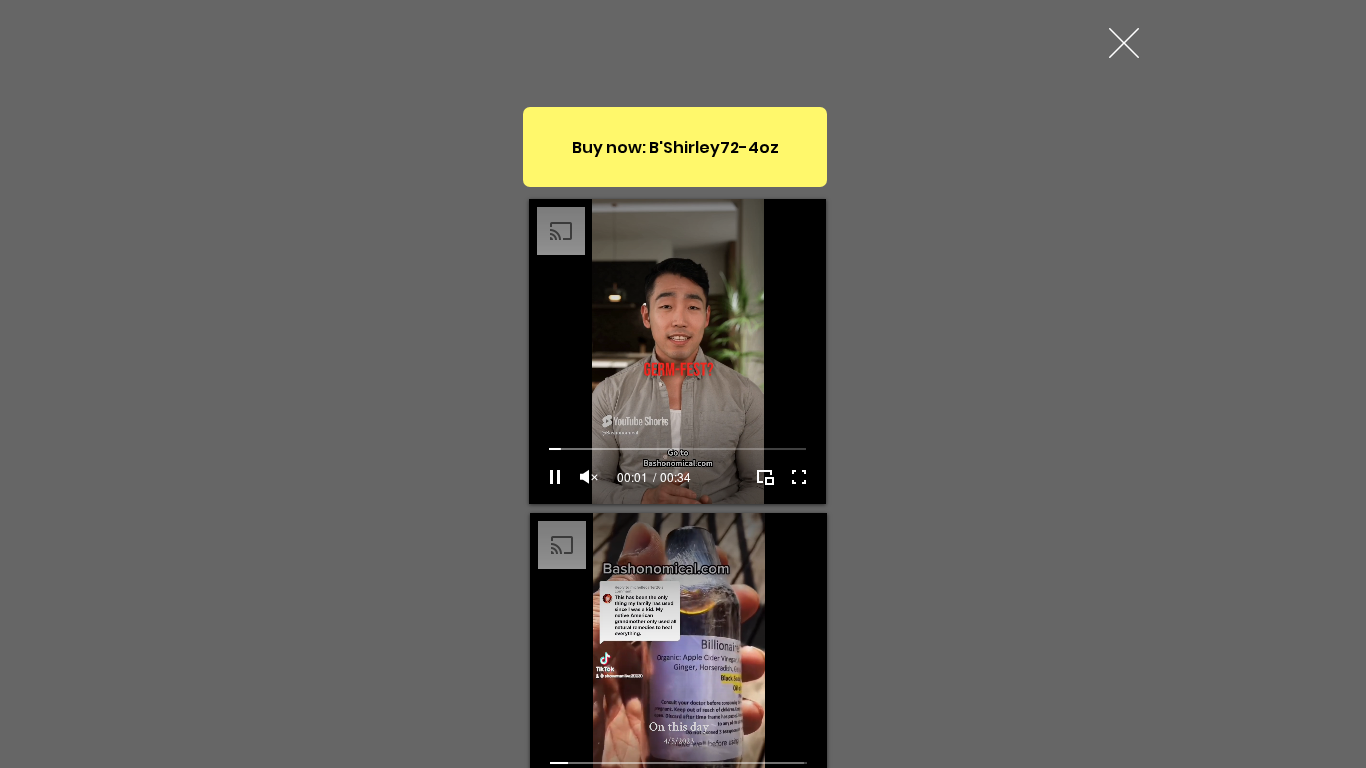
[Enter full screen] (799, 477)
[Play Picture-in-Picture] (765, 477)
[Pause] (555, 477)
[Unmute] (589, 477)
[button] (1124, 43)
